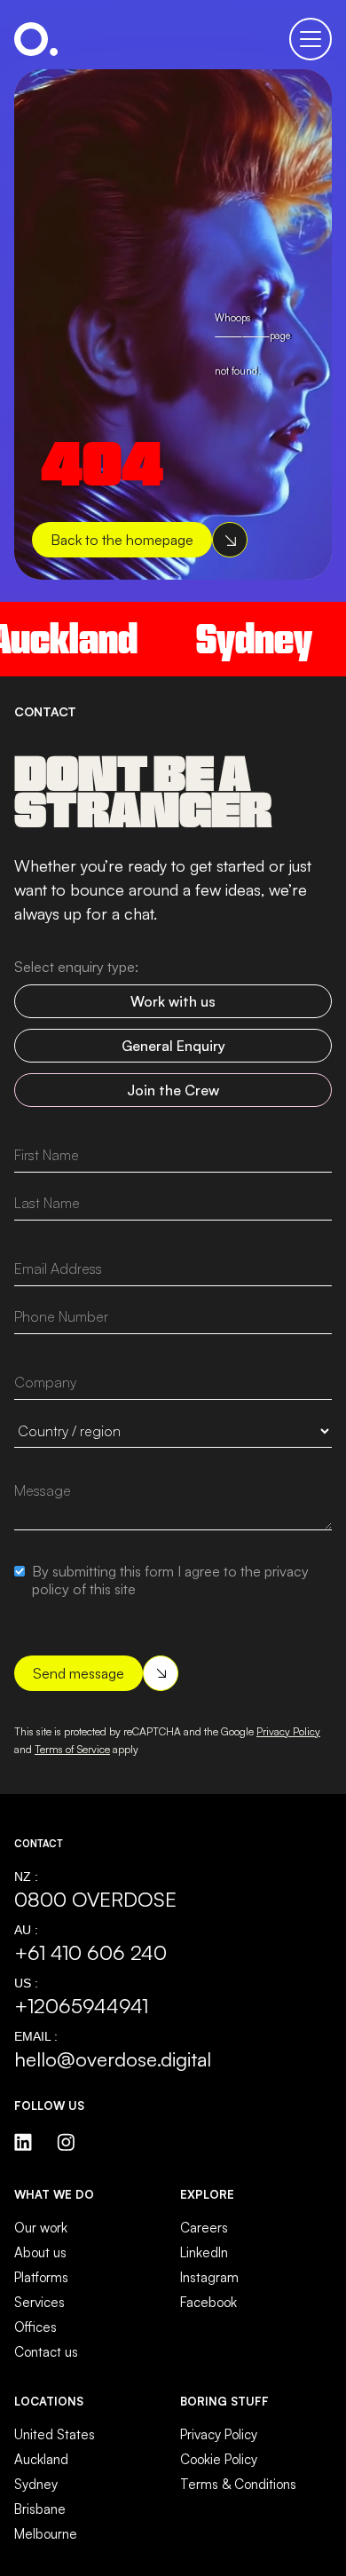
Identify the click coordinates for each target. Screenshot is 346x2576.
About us (40, 2252)
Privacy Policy (288, 1731)
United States (55, 2434)
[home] (36, 39)
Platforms (41, 2277)
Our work (41, 2228)
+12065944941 (81, 2005)
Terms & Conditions (238, 2484)
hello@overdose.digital (113, 2058)
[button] (311, 39)
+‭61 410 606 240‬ (90, 1952)
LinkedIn (204, 2252)
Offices (35, 2327)
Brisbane (40, 2509)
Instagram (209, 2277)
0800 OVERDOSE (95, 1899)
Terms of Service (72, 1749)
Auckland (41, 2459)
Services (39, 2302)
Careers (204, 2228)
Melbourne (46, 2534)
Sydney (240, 639)
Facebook (208, 2302)
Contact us (46, 2352)
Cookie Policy (219, 2459)
